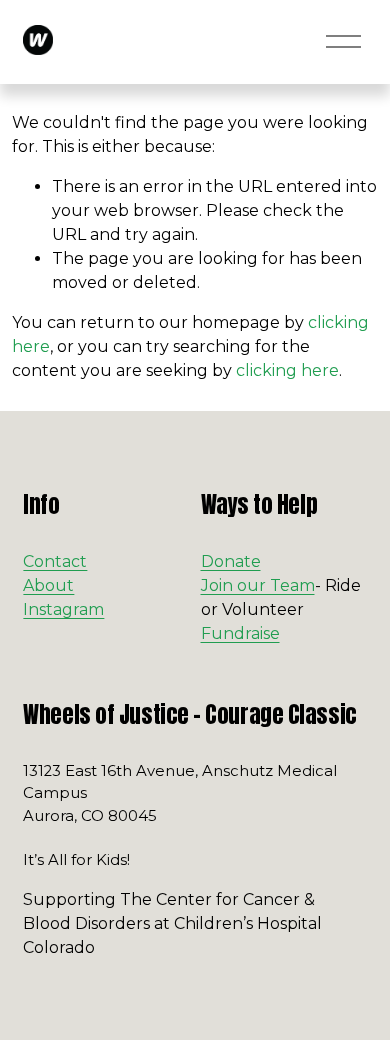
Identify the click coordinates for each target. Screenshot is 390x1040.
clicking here (287, 370)
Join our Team (258, 585)
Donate (231, 561)
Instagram (63, 609)
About (48, 585)
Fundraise (240, 633)
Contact (55, 561)
